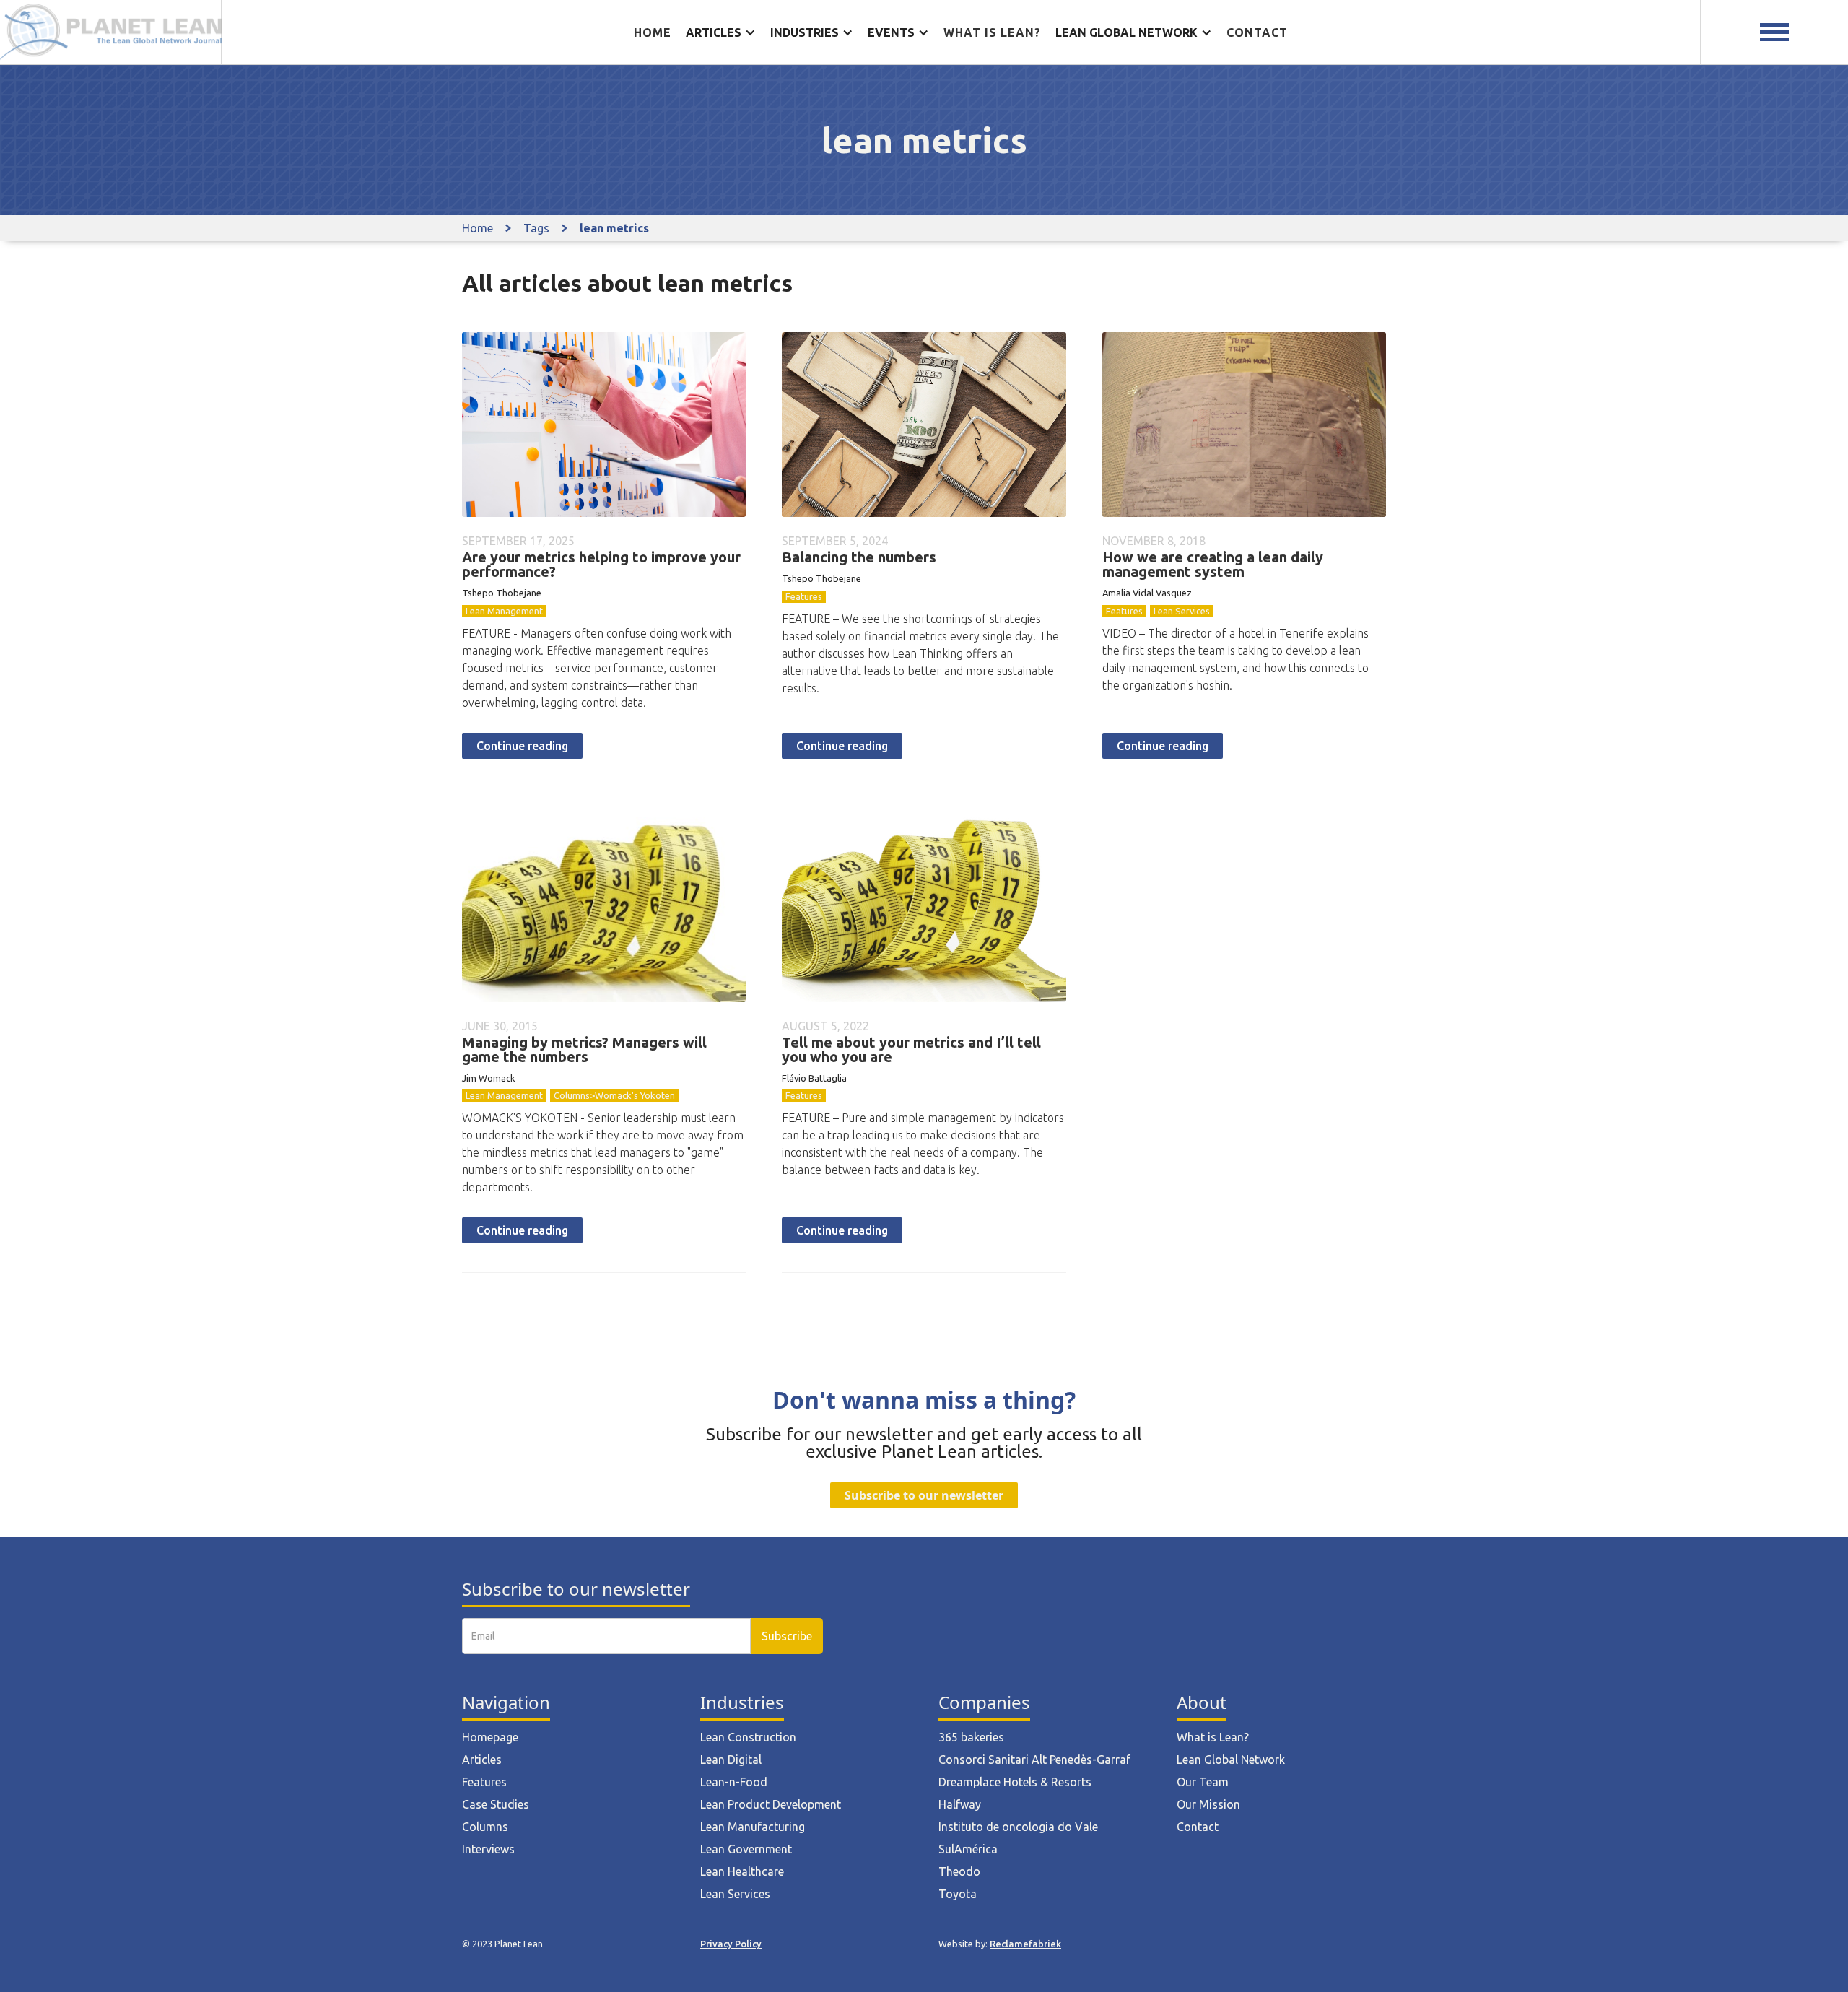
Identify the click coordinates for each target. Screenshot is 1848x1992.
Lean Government (746, 1849)
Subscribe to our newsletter (924, 1495)
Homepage (490, 1737)
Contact (1257, 32)
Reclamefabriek (1025, 1944)
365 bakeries (971, 1737)
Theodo (959, 1871)
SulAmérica (968, 1849)
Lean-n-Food (734, 1782)
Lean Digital (731, 1760)
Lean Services (1182, 611)
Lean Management (504, 611)
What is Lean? (1213, 1737)
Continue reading (522, 746)
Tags (536, 228)
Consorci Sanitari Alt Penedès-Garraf (1034, 1760)
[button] (721, 32)
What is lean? (992, 32)
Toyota (958, 1894)
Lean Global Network (1231, 1760)
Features (804, 596)
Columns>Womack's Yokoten (614, 1095)
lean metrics (614, 228)
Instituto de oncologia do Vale (1018, 1827)
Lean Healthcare (742, 1871)
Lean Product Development (771, 1804)
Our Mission (1208, 1804)
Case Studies (496, 1804)
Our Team (1203, 1782)
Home (653, 32)
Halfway (960, 1804)
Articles (482, 1760)
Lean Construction (748, 1737)
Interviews (488, 1849)
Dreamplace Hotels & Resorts (1015, 1782)
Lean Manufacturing (753, 1827)
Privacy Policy (731, 1944)
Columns (485, 1827)
